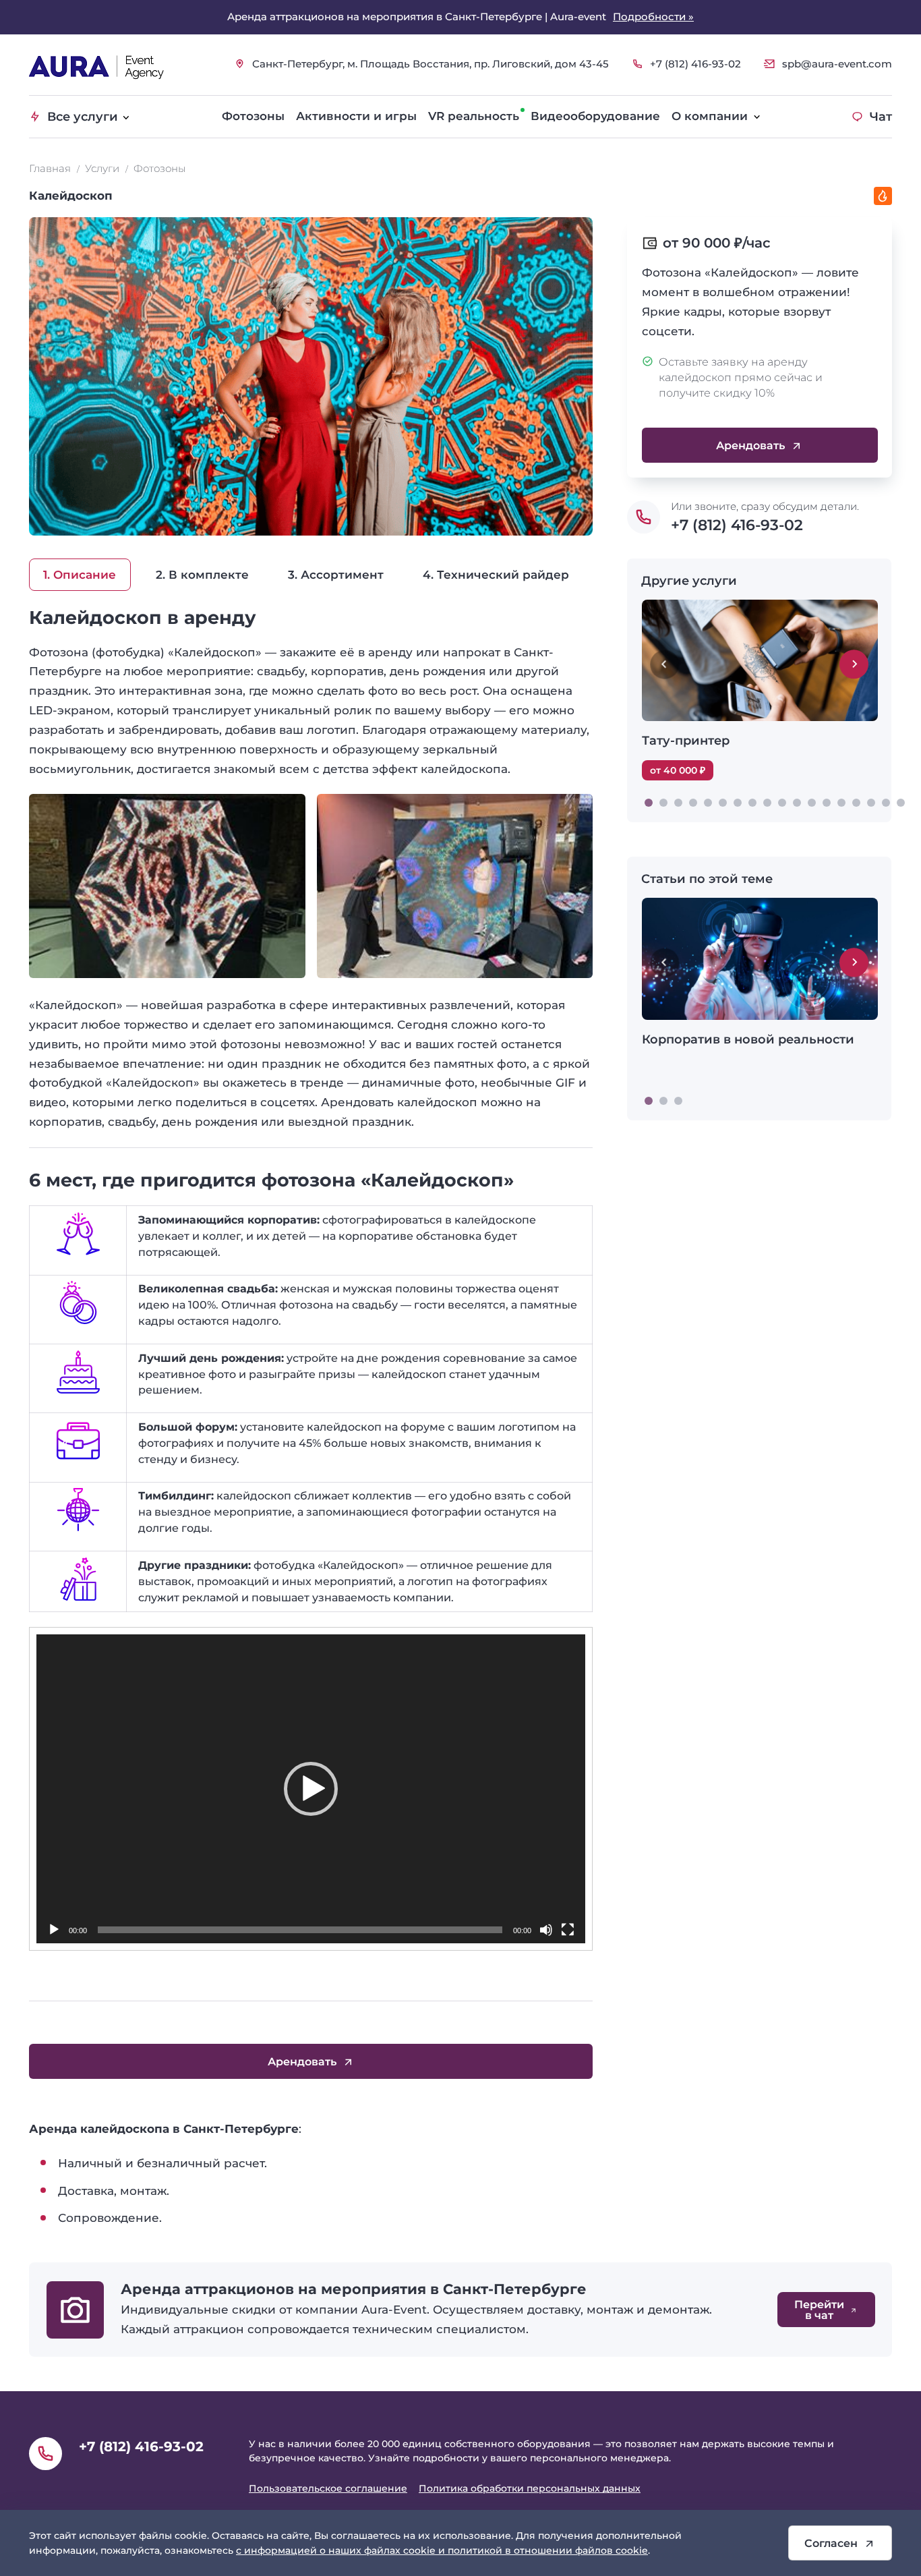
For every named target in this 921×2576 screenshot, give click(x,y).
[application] (311, 1789)
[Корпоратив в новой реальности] (760, 988)
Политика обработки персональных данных (530, 2488)
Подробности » (653, 17)
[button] (311, 1789)
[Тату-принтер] (760, 690)
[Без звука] (546, 1930)
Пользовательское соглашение (328, 2488)
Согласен (831, 2543)
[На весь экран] (568, 1930)
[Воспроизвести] (54, 1930)
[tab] (649, 803)
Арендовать (750, 445)
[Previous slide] (664, 664)
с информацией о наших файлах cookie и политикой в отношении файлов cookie (442, 2550)
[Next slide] (854, 664)
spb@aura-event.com (837, 64)
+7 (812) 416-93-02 (695, 64)
